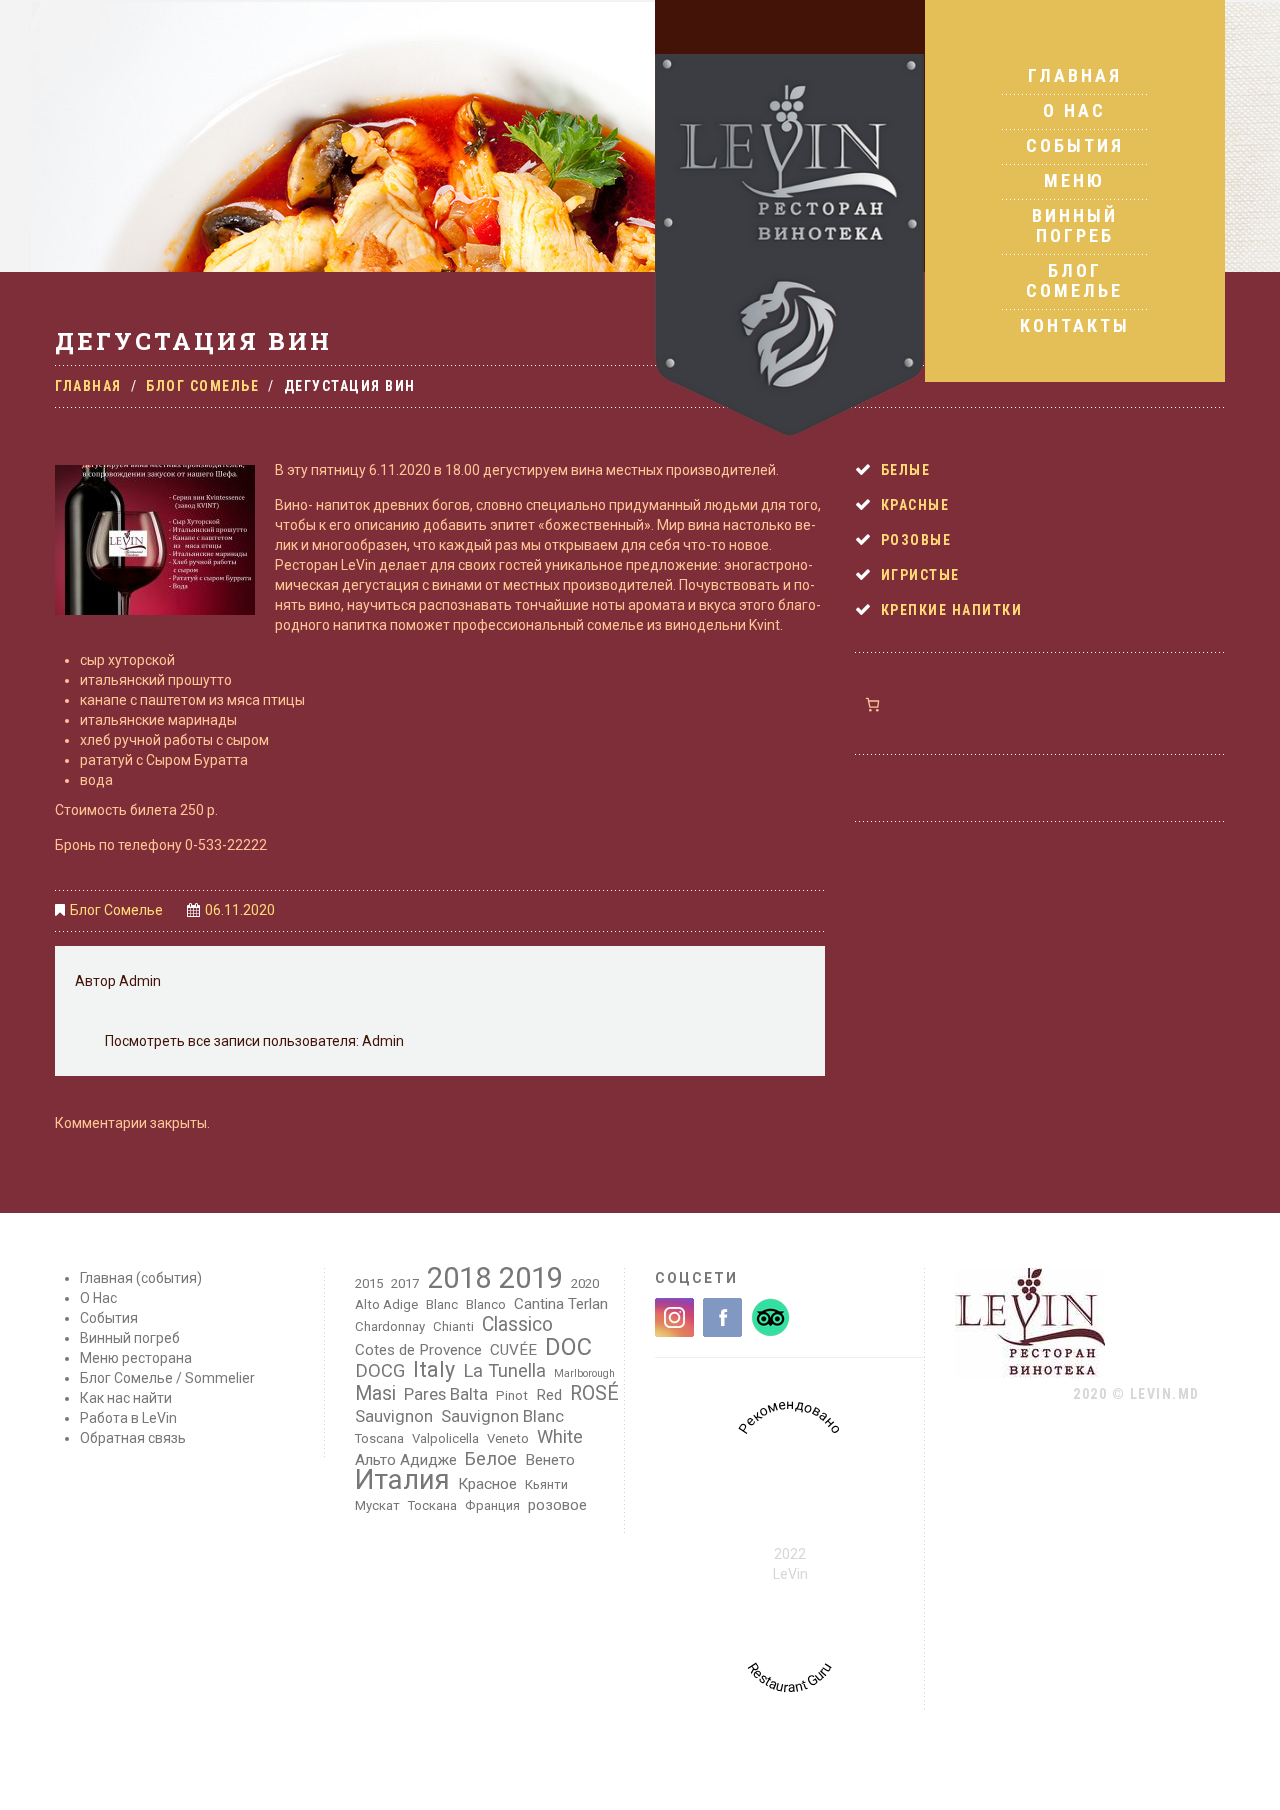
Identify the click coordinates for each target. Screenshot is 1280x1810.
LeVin (790, 1574)
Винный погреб (1075, 225)
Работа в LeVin (128, 1418)
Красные (915, 505)
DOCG (380, 1371)
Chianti (453, 1326)
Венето (550, 1460)
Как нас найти (126, 1398)
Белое (491, 1459)
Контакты (1075, 325)
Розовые (916, 540)
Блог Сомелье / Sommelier (167, 1378)
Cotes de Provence (418, 1350)
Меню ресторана (136, 1358)
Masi (375, 1394)
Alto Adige (386, 1304)
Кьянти (546, 1484)
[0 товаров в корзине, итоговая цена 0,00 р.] (872, 704)
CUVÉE (513, 1350)
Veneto (508, 1438)
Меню (1074, 180)
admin (140, 981)
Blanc (442, 1304)
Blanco (486, 1304)
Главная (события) (141, 1278)
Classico (517, 1325)
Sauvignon (394, 1416)
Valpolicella (445, 1438)
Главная (1075, 76)
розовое (557, 1505)
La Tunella (504, 1371)
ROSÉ (594, 1394)
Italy (434, 1370)
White (560, 1437)
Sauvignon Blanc (502, 1416)
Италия (402, 1480)
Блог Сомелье (1074, 280)
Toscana (379, 1438)
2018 (459, 1278)
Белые (906, 470)
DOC (568, 1347)
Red (549, 1395)
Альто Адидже (406, 1460)
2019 (531, 1278)
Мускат (377, 1505)
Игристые (920, 575)
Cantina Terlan (561, 1304)
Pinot (512, 1395)
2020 (585, 1283)
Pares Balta (446, 1394)
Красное (487, 1484)
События (1075, 145)
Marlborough (584, 1373)
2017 (405, 1283)
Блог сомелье (202, 386)
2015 (369, 1283)
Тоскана (432, 1505)
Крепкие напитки (952, 610)
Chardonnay (390, 1326)
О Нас (1074, 110)
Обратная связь (133, 1438)
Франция (492, 1505)
